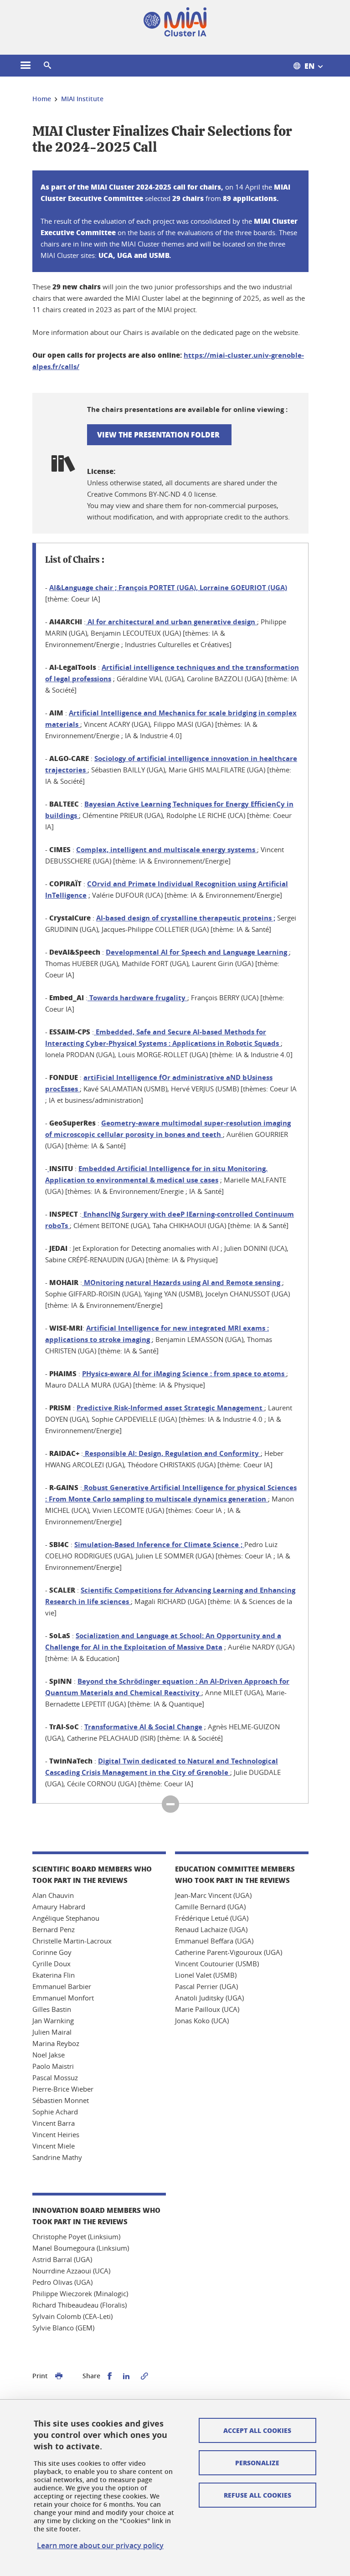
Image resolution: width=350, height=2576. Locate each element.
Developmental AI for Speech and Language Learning (197, 952)
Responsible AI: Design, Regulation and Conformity (172, 1453)
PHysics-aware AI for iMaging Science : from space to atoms (184, 1374)
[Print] (59, 2376)
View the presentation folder (159, 434)
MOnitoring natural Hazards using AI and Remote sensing (182, 1283)
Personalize (257, 2463)
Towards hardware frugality (137, 998)
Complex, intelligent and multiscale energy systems (167, 850)
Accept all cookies (257, 2430)
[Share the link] (144, 2376)
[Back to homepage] (175, 22)
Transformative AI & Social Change (143, 1727)
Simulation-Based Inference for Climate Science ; (159, 1545)
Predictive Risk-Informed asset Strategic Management (170, 1408)
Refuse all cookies (257, 2495)
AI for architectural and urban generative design (171, 622)
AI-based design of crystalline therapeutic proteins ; (186, 918)
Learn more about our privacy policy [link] (100, 2545)
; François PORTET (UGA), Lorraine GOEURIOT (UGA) (168, 588)
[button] (47, 66)
